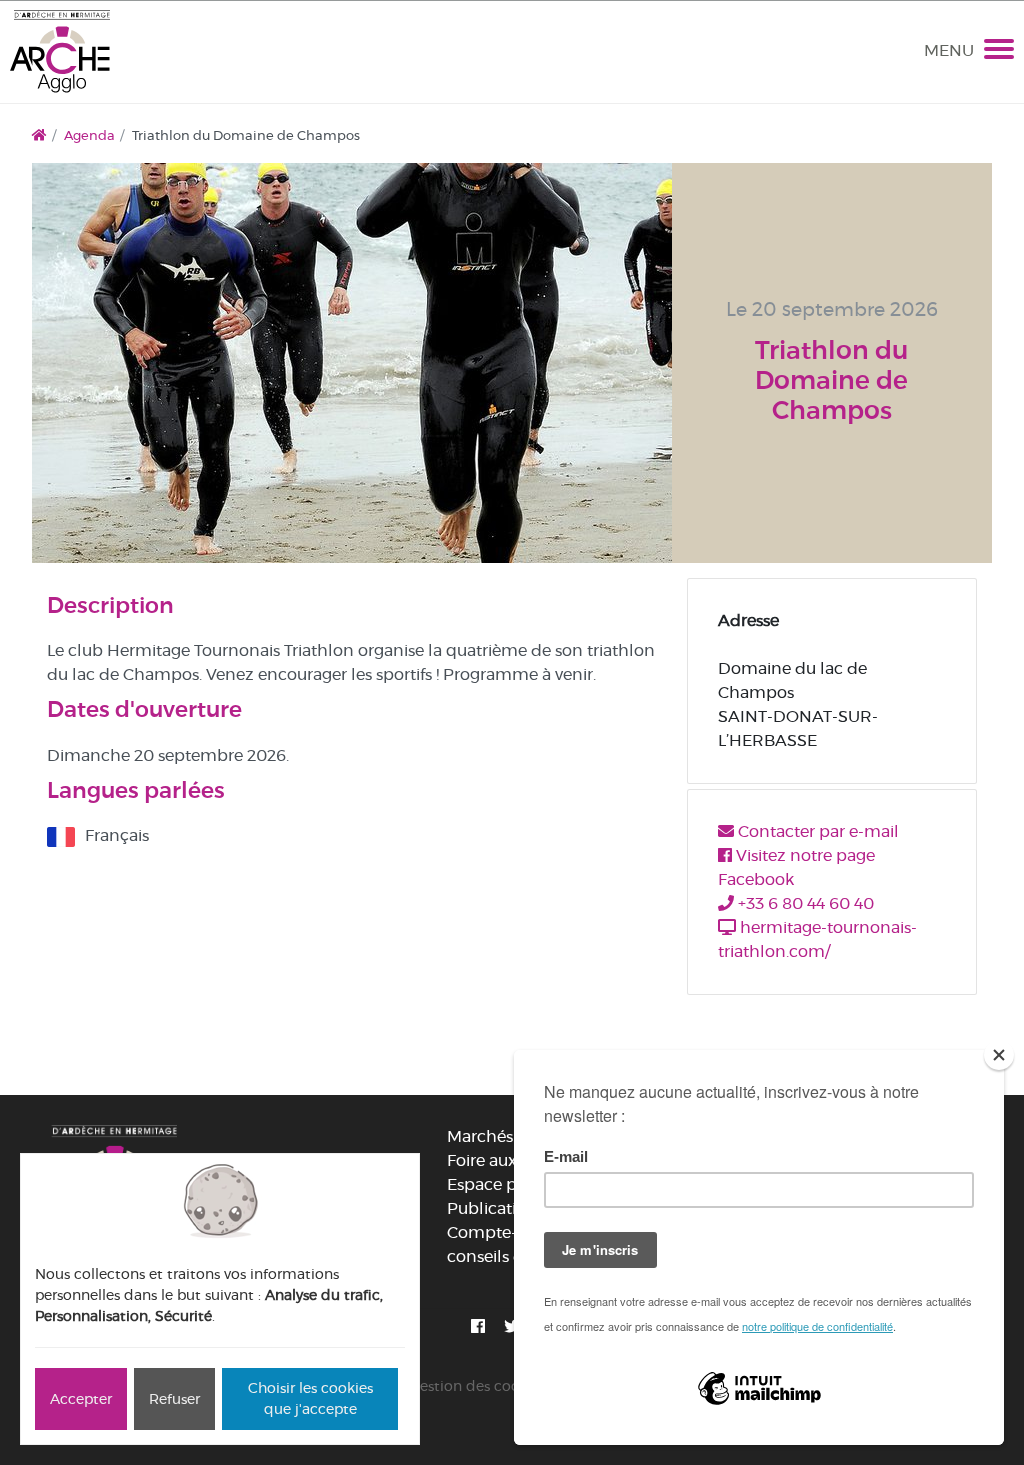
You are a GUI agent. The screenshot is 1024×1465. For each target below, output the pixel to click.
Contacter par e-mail (816, 831)
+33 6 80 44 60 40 (804, 903)
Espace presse (501, 1184)
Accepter (81, 1399)
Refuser (174, 1399)
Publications (495, 1208)
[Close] (999, 1055)
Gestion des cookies (477, 1386)
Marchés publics (510, 1136)
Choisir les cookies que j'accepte (310, 1398)
